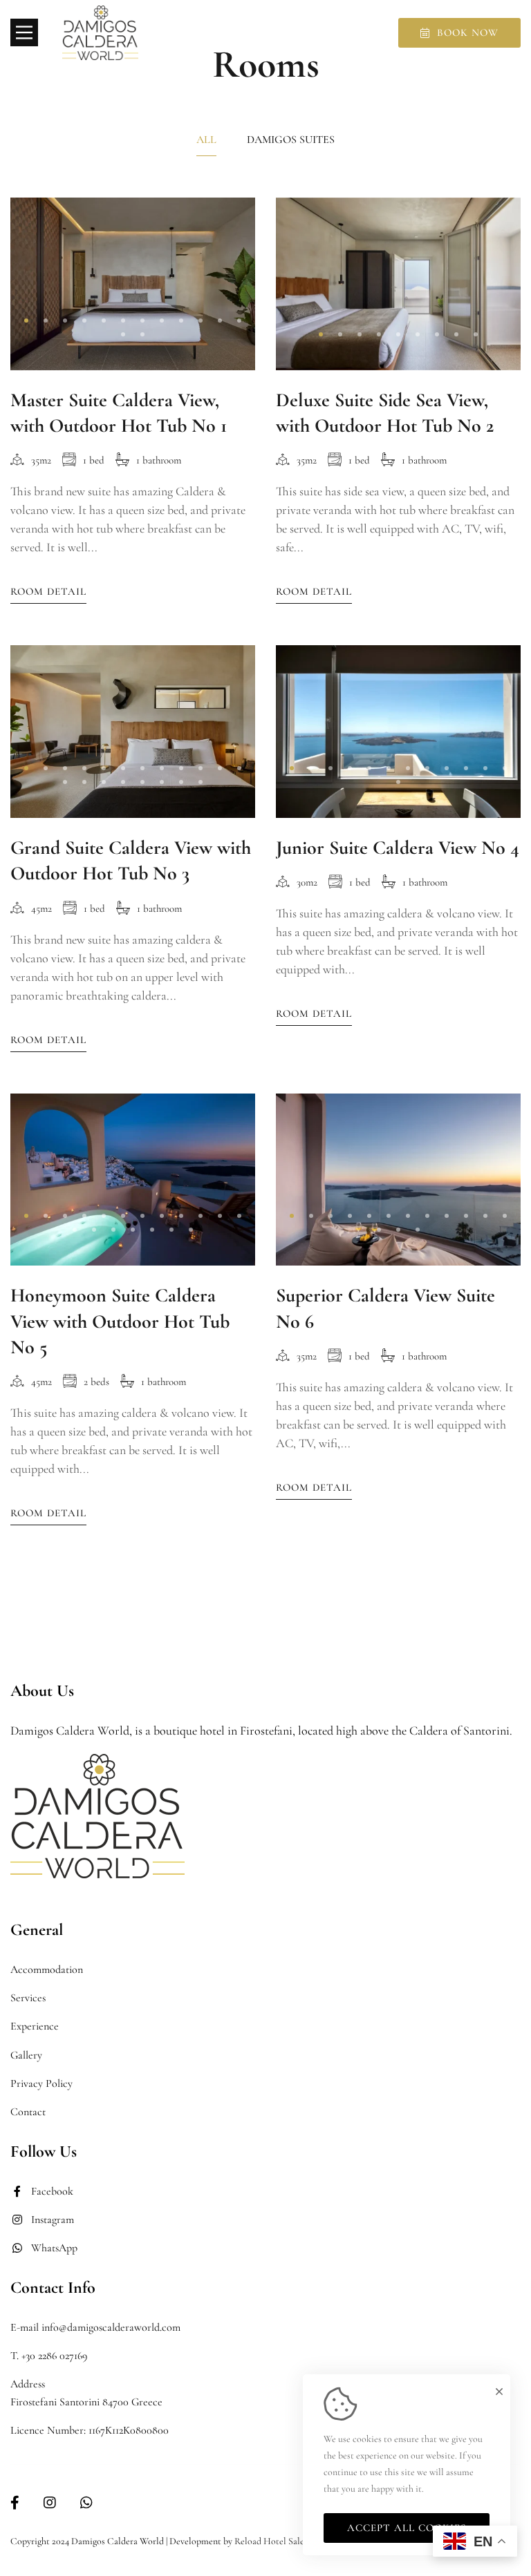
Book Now (468, 32)
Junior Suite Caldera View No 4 (398, 848)
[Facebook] (15, 2503)
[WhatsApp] (86, 2503)
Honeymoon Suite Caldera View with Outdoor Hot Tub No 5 (120, 1321)
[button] (26, 321)
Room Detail (48, 591)
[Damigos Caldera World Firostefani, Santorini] (100, 33)
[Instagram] (50, 2503)
